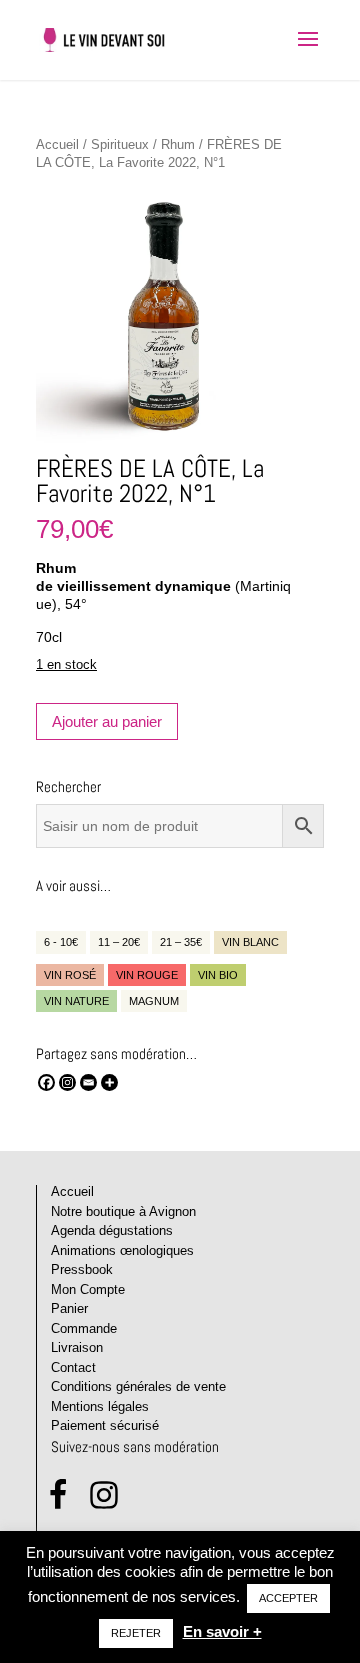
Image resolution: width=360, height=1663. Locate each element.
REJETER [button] (136, 1633)
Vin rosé (70, 975)
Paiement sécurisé (105, 1425)
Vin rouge (147, 975)
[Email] (88, 1082)
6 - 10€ (61, 942)
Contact (73, 1367)
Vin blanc (250, 942)
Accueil (57, 144)
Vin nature (76, 1001)
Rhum (178, 144)
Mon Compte (88, 1289)
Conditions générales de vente (138, 1386)
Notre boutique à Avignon (123, 1211)
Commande (84, 1328)
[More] (109, 1082)
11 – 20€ (119, 942)
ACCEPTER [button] (288, 1598)
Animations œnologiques (122, 1250)
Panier (69, 1308)
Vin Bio (218, 975)
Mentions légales (100, 1406)
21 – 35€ (181, 942)
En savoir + (222, 1631)
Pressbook (82, 1269)
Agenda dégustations (112, 1230)
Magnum (154, 1001)
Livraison (77, 1347)
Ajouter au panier (107, 721)
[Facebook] (46, 1082)
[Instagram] (67, 1082)
